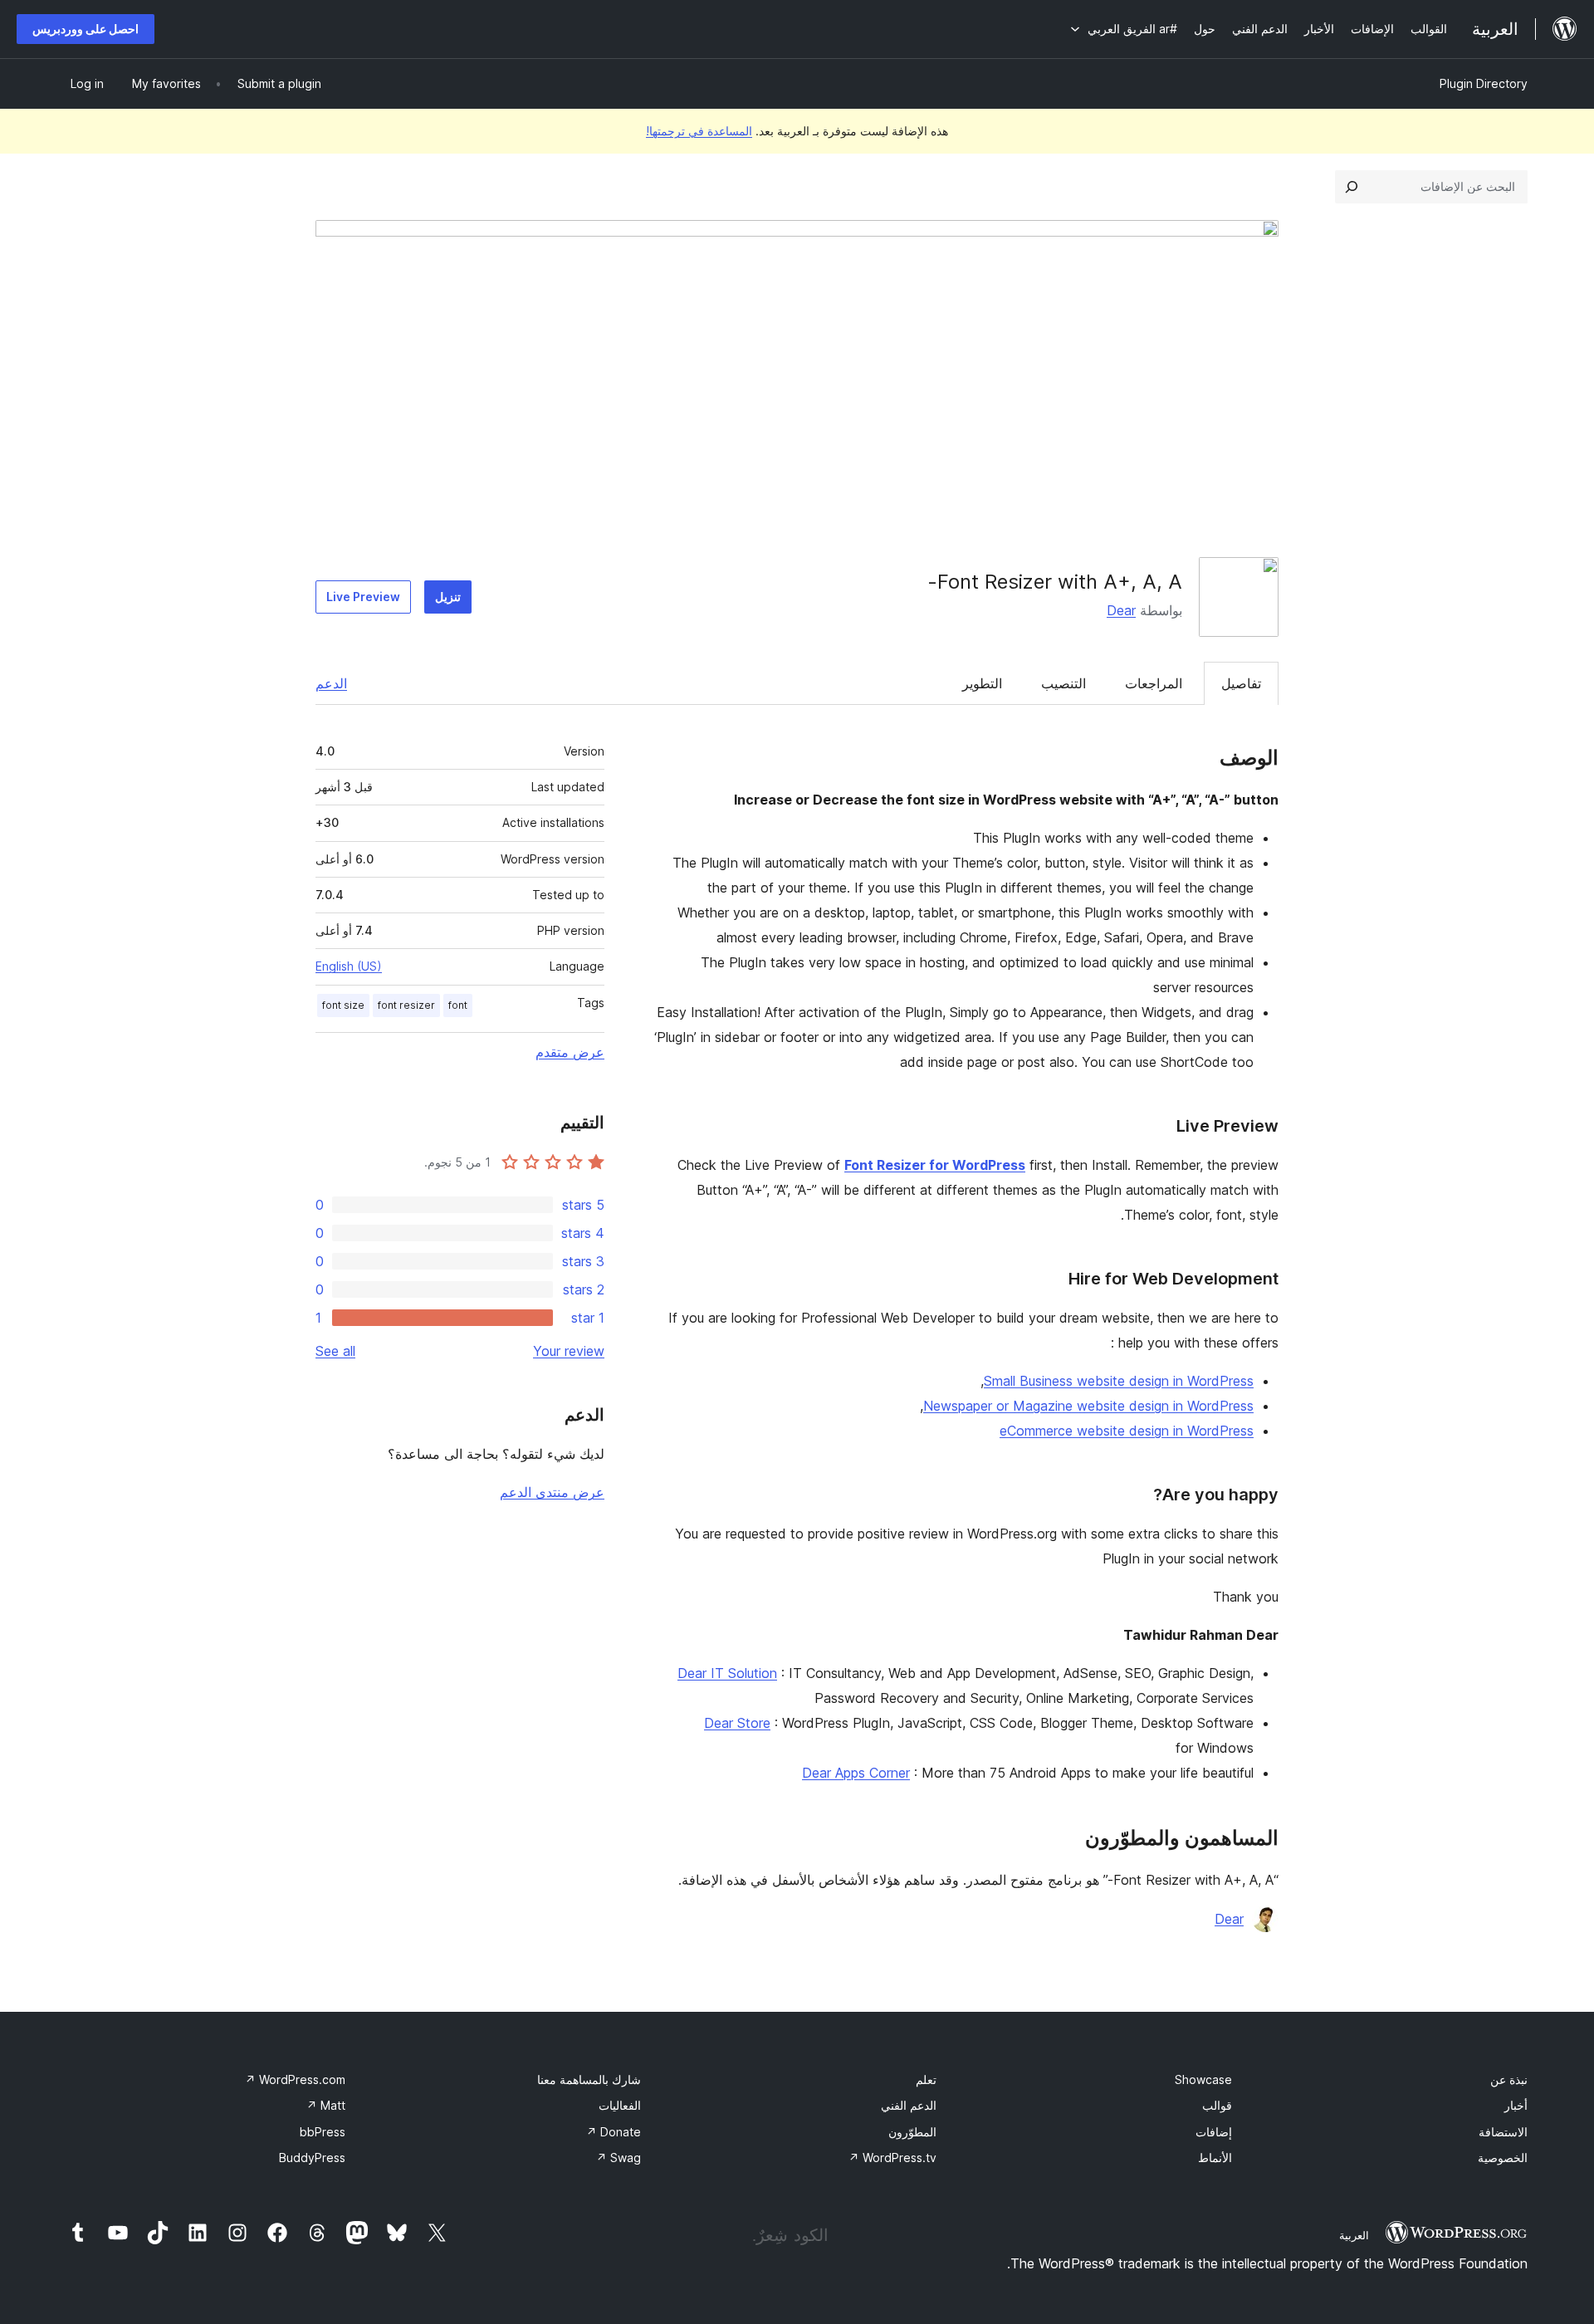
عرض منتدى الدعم (552, 1492)
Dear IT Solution (727, 1673)
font (458, 1005)
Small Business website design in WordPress (1119, 1381)
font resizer (406, 1005)
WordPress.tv (892, 2158)
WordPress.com (295, 2079)
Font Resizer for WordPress (935, 1165)
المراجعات (1154, 683)
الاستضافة (1503, 2132)
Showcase (1203, 2079)
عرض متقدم (570, 1052)
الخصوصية (1503, 2158)
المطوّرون (912, 2132)
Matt (326, 2105)
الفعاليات (620, 2105)
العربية (1354, 2235)
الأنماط (1215, 2158)
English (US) (349, 966)
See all (335, 1351)
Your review (569, 1351)
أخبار (1516, 2105)
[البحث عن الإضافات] (1352, 187)
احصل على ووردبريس (86, 29)
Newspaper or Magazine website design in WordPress (1088, 1406)
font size (343, 1005)
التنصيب (1063, 683)
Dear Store (737, 1723)
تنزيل (448, 597)
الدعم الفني (909, 2105)
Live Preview (363, 597)
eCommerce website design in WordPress (1127, 1431)
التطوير (982, 683)
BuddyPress (312, 2158)
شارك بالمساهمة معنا (589, 2079)
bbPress (323, 2132)
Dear (1121, 610)
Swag (619, 2158)
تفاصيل (1241, 683)
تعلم (926, 2079)
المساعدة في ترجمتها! (699, 131)
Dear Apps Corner (856, 1773)
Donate (614, 2132)
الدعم (331, 683)
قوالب (1217, 2105)
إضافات (1214, 2132)
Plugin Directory (1484, 83)
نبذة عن (1509, 2079)
